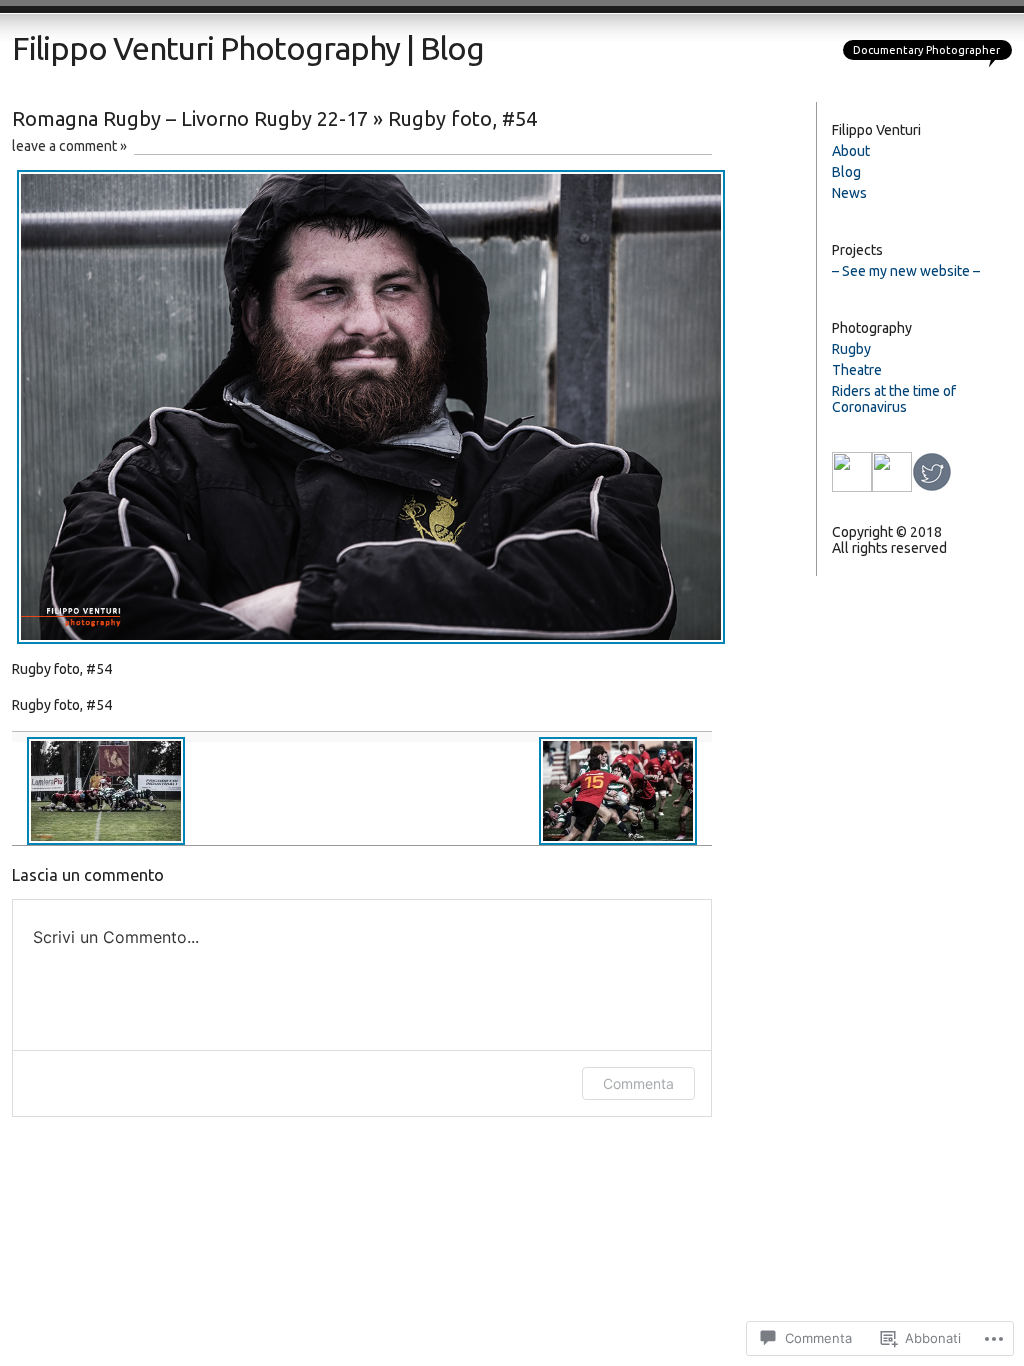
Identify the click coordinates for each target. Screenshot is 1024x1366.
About (851, 151)
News (849, 193)
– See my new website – (906, 271)
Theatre (857, 370)
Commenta (638, 1083)
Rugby (851, 349)
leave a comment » (69, 146)
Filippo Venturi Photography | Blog (248, 48)
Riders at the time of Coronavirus (894, 399)
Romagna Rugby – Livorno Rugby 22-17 (190, 118)
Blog (846, 172)
